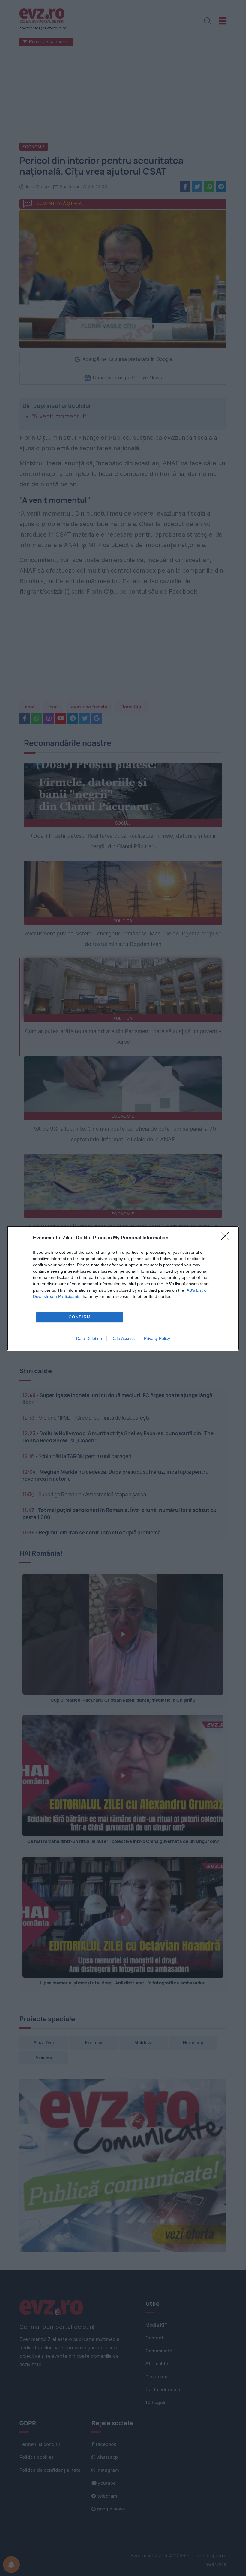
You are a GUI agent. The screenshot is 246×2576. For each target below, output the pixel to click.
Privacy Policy (157, 1338)
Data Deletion (89, 1338)
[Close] (227, 1238)
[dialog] (123, 1288)
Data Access (123, 1338)
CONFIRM (80, 1317)
